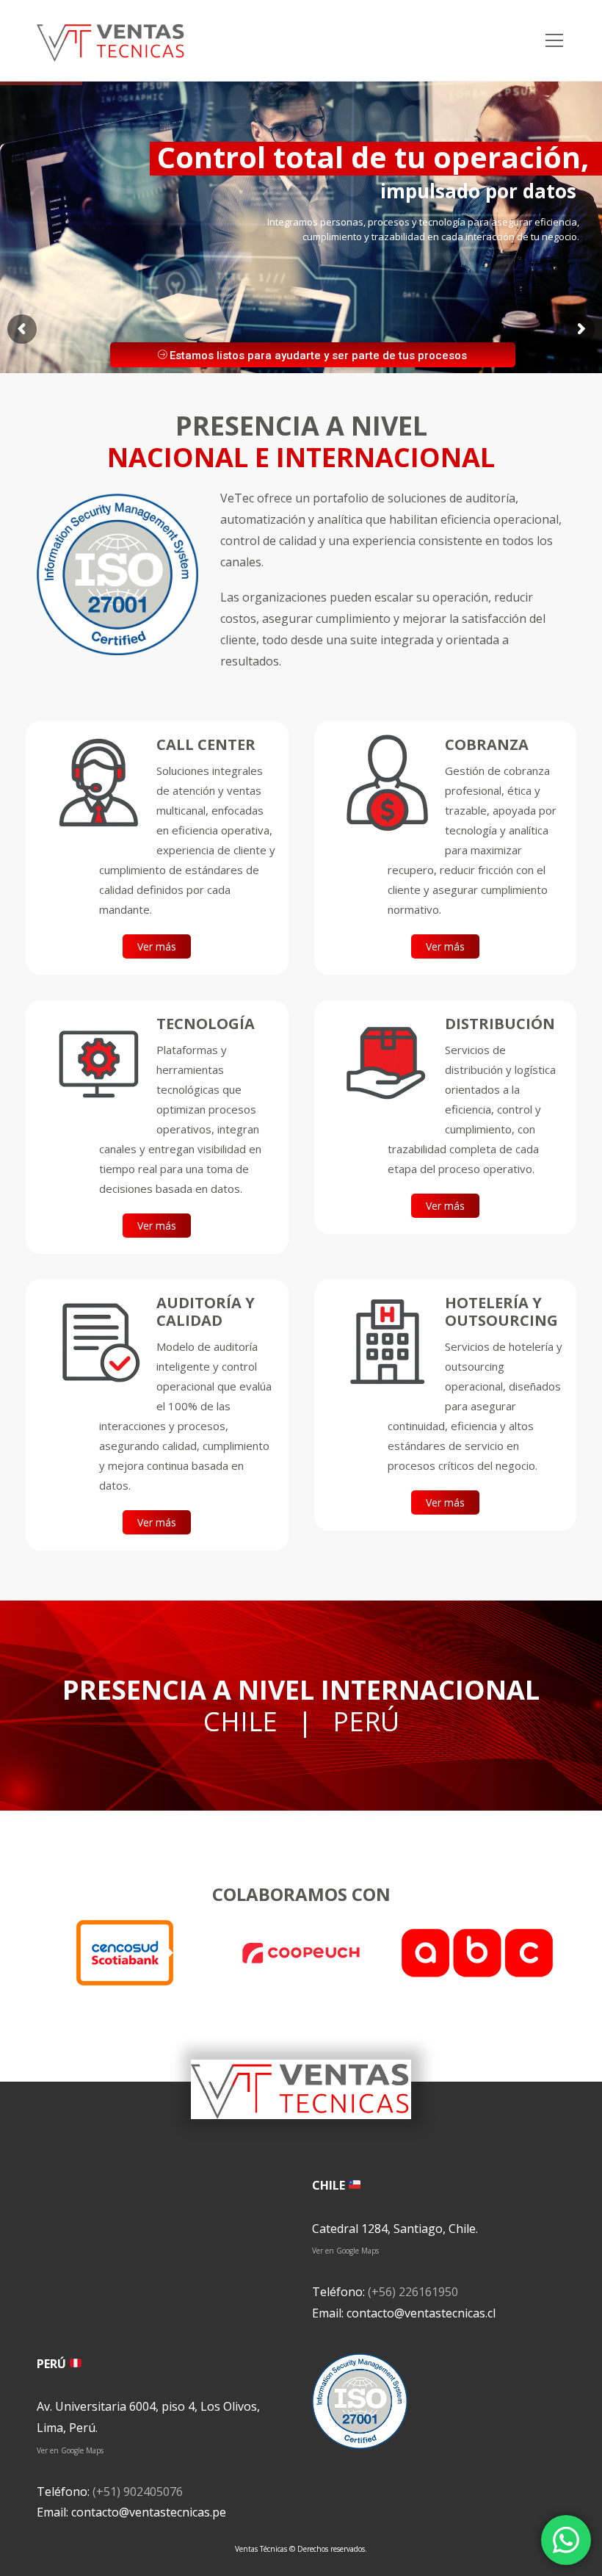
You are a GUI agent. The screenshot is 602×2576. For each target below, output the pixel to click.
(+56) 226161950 (413, 2292)
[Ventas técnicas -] (111, 40)
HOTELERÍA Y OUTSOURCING (501, 1312)
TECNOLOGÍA (206, 1024)
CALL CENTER (206, 744)
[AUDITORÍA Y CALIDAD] (98, 1341)
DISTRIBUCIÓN (500, 1024)
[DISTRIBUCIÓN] (387, 1062)
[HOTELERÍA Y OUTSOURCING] (387, 1341)
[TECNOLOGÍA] (98, 1062)
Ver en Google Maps (345, 2251)
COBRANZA (487, 744)
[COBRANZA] (387, 783)
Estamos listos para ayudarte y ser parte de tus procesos (317, 356)
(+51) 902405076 (138, 2492)
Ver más (157, 946)
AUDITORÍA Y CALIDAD (206, 1312)
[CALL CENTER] (98, 783)
